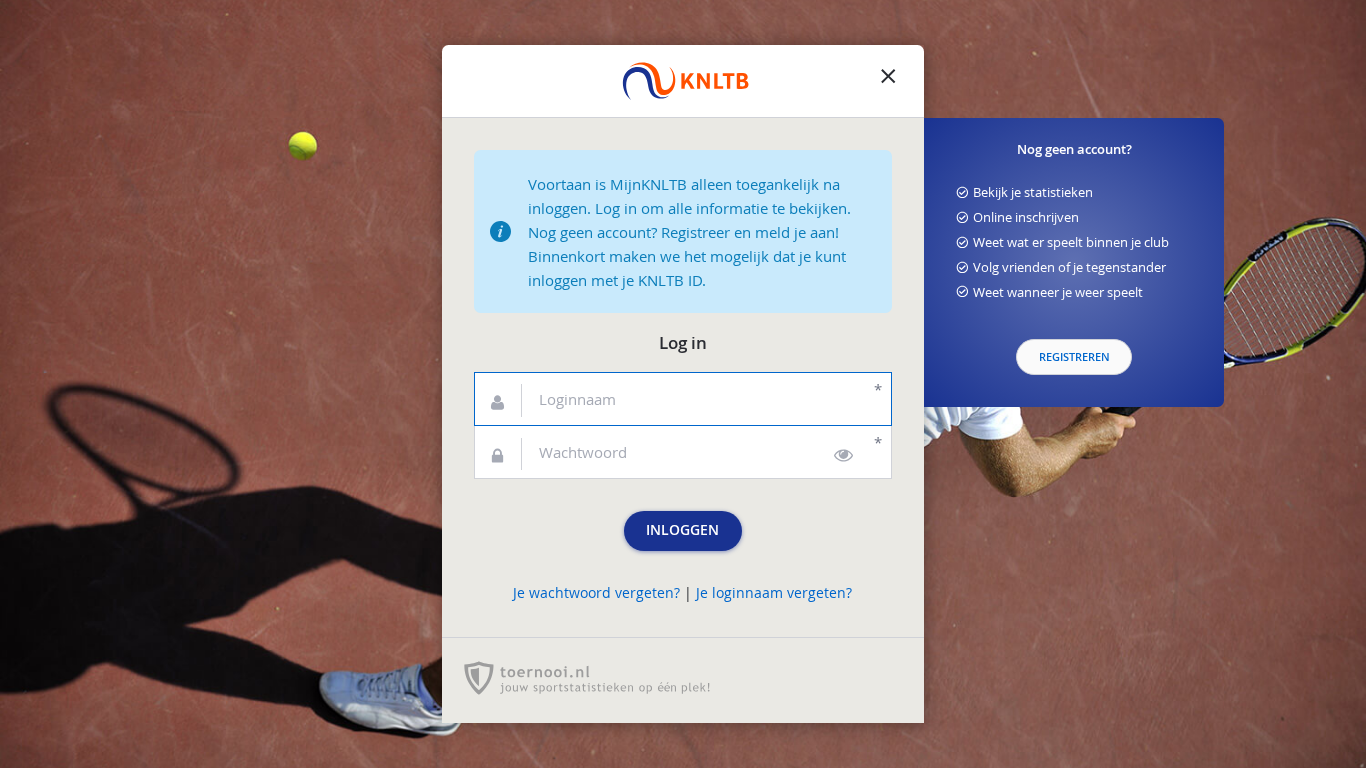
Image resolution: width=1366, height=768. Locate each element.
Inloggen (682, 530)
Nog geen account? (1074, 149)
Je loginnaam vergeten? (774, 593)
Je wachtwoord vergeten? (596, 593)
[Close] (888, 81)
